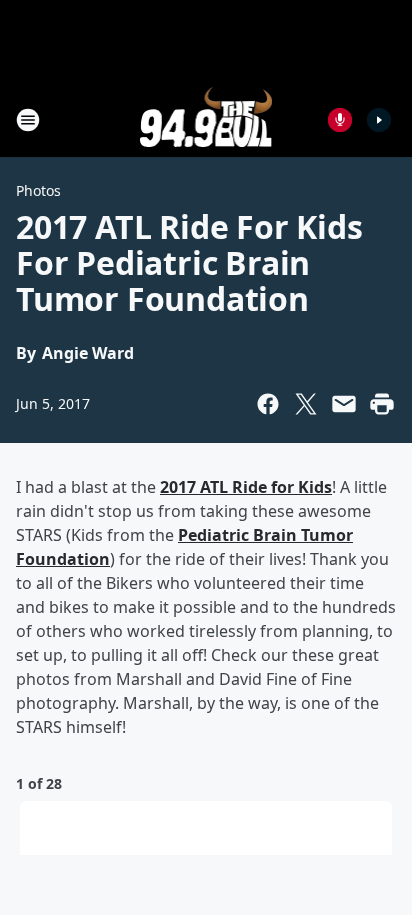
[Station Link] (206, 119)
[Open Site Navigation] (28, 120)
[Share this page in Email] (344, 404)
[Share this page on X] (306, 404)
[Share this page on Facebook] (268, 404)
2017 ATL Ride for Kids (246, 487)
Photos (38, 190)
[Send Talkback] (340, 120)
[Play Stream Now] (379, 120)
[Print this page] (382, 404)
